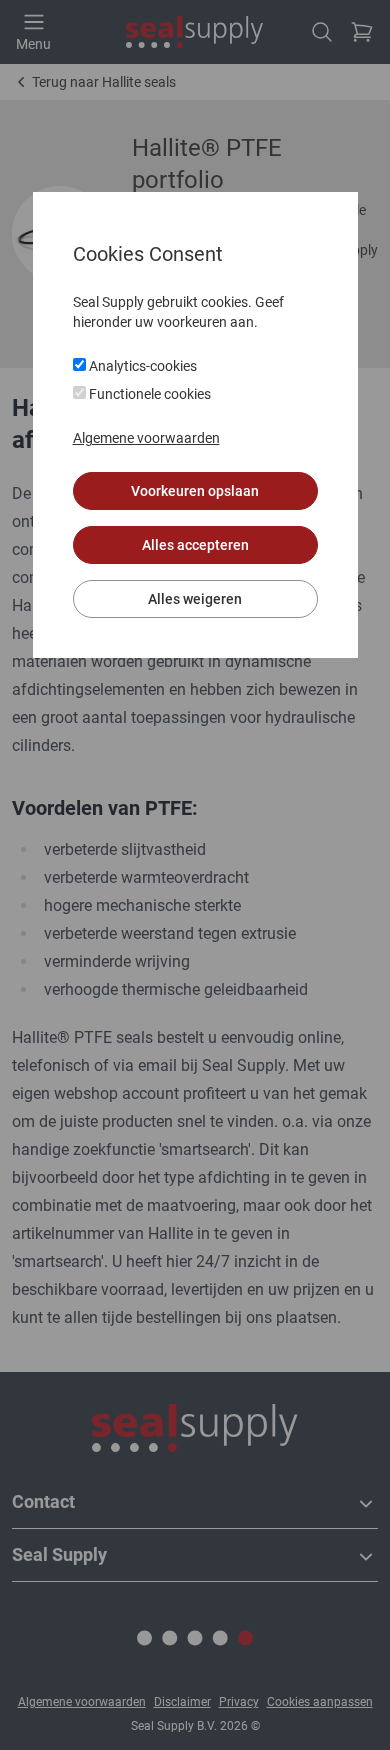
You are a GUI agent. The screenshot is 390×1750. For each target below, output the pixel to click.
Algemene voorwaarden (146, 438)
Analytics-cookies (141, 366)
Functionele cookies (148, 394)
